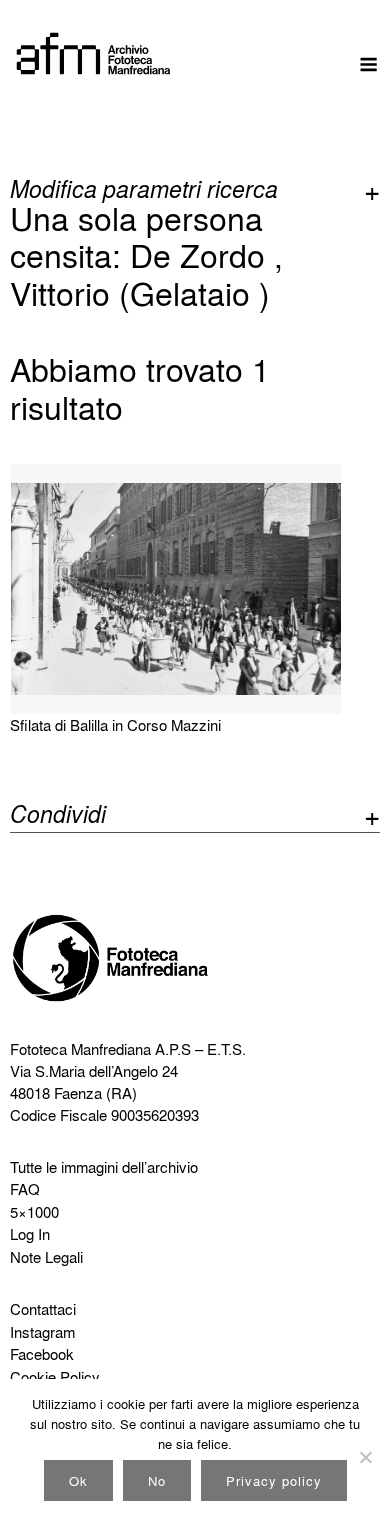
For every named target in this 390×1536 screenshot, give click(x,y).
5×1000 (34, 1212)
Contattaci (43, 1309)
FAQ (25, 1189)
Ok (78, 1480)
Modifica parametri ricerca (144, 189)
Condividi (58, 816)
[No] (365, 1457)
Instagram (42, 1332)
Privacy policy (274, 1480)
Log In (30, 1234)
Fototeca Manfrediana (80, 1049)
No (157, 1480)
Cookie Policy (55, 1377)
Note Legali (46, 1257)
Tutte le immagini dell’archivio (104, 1167)
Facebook (42, 1354)
